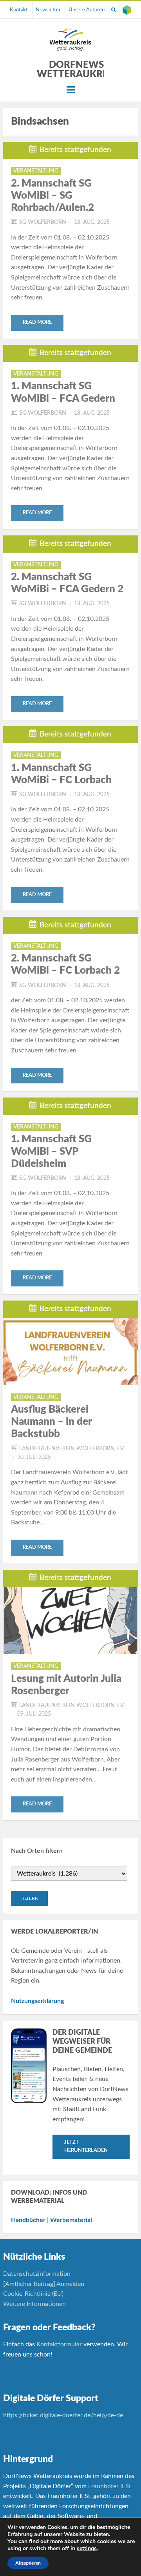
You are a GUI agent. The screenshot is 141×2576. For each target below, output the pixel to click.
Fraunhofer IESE (110, 2486)
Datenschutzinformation (37, 2274)
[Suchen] (114, 10)
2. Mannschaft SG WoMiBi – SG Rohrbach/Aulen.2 (52, 196)
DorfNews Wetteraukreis (76, 70)
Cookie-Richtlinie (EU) (33, 2294)
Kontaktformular (59, 2344)
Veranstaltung (36, 171)
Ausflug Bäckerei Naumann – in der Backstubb (51, 1422)
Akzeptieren (28, 2563)
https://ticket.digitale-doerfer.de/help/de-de (64, 2415)
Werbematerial (71, 2220)
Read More (37, 322)
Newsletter (48, 10)
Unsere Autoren (87, 10)
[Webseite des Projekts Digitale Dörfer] (127, 10)
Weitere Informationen (34, 2304)
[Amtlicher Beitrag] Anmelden (44, 2284)
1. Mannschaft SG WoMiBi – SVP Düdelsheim (51, 1151)
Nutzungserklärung (37, 2001)
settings (87, 2549)
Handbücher (28, 2220)
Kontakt (19, 10)
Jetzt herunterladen (86, 2146)
